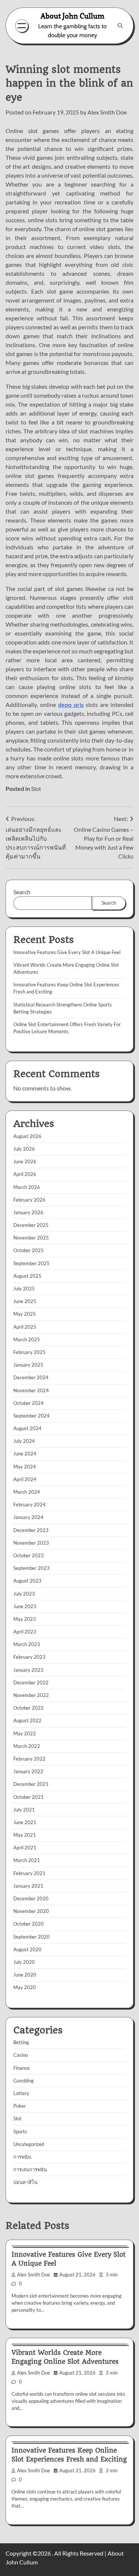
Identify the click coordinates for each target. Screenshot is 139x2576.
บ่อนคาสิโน (25, 2182)
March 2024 (27, 1492)
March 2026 (27, 1187)
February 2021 (29, 1873)
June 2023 (25, 1606)
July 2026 (24, 1149)
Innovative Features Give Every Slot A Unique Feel (67, 952)
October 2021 (29, 1797)
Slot (36, 788)
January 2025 (28, 1365)
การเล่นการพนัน (30, 2169)
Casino (21, 2055)
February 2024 (29, 1504)
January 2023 (28, 1670)
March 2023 (27, 1644)
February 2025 (29, 1352)
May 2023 (25, 1619)
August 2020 (27, 1949)
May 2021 (25, 1835)
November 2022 (31, 1695)
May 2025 (25, 1314)
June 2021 (25, 1822)
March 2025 (27, 1339)
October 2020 (29, 1924)
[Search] (120, 26)
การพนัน (22, 2157)
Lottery (21, 2093)
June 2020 (25, 1975)
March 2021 (27, 1860)
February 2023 (29, 1657)
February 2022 (29, 1759)
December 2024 (31, 1377)
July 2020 (24, 1962)
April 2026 (25, 1174)
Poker (20, 2106)
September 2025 (32, 1263)
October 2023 (29, 1555)
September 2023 (32, 1568)
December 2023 (31, 1530)
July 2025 (24, 1289)
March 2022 (27, 1746)
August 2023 (27, 1581)
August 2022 (27, 1720)
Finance (21, 2068)
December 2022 (31, 1683)
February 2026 (29, 1200)
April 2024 (25, 1479)
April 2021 (25, 1848)
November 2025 (31, 1238)
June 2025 (25, 1301)
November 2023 (31, 1543)
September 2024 (32, 1416)
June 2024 (25, 1454)
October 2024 (29, 1403)
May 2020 (25, 1987)
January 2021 (28, 1886)
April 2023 (25, 1632)
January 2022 (28, 1771)
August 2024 (27, 1428)
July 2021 (24, 1810)
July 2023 (24, 1594)
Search (22, 892)
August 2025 (27, 1276)
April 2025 (25, 1327)
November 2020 (31, 1911)
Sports (20, 2131)
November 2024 (31, 1390)
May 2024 (25, 1467)
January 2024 (28, 1517)
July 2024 (24, 1441)
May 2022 (25, 1733)
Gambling (24, 2081)
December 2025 (31, 1225)
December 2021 (31, 1784)
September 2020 (32, 1937)
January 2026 (28, 1212)
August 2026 (27, 1136)
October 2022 (29, 1708)
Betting (21, 2042)
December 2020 (31, 1898)
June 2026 (25, 1161)
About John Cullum (72, 16)
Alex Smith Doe (107, 112)
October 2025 (29, 1250)
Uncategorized (29, 2144)
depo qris (71, 704)
